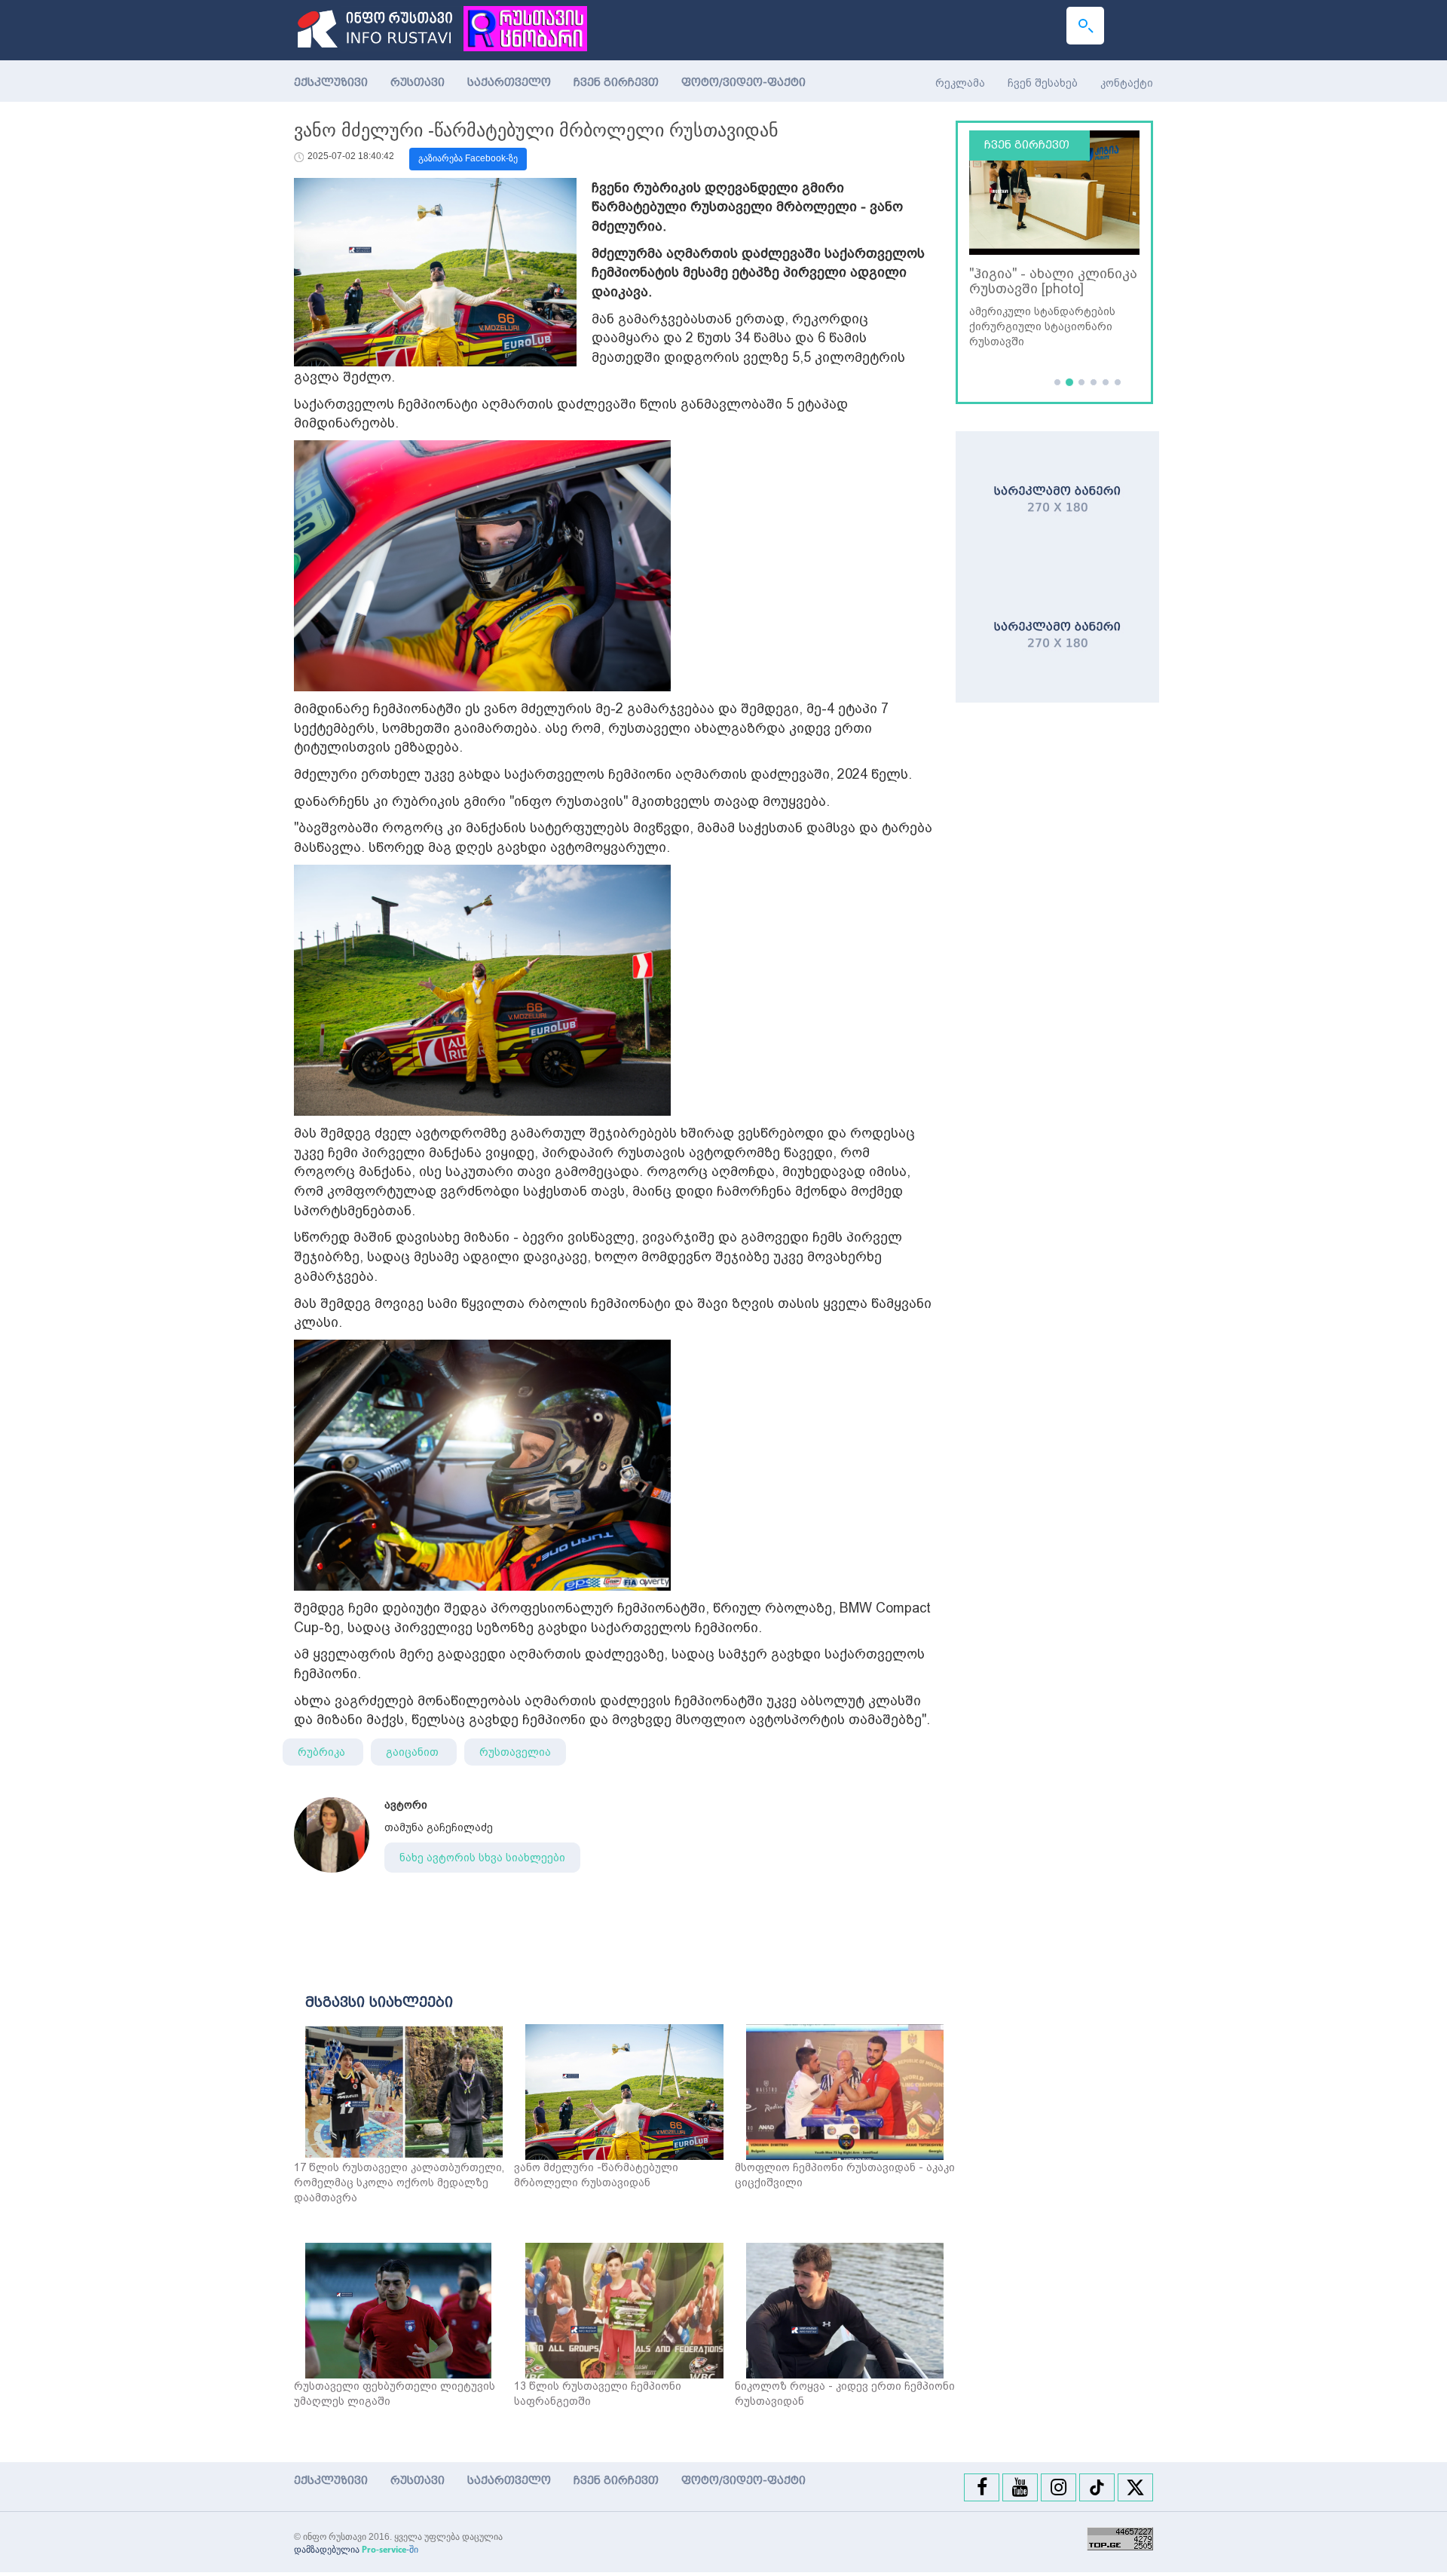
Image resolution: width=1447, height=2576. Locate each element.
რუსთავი (418, 83)
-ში (390, 2550)
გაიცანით (414, 1752)
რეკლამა (960, 83)
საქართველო (509, 83)
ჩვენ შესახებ (1043, 83)
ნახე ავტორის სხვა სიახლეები (482, 1858)
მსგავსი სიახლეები (379, 2002)
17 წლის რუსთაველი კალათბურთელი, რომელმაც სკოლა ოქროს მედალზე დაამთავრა (399, 2182)
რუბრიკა (323, 1752)
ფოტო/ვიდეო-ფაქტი (743, 83)
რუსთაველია (515, 1752)
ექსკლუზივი (331, 83)
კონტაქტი (1127, 83)
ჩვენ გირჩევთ (616, 83)
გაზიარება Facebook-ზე (468, 158)
